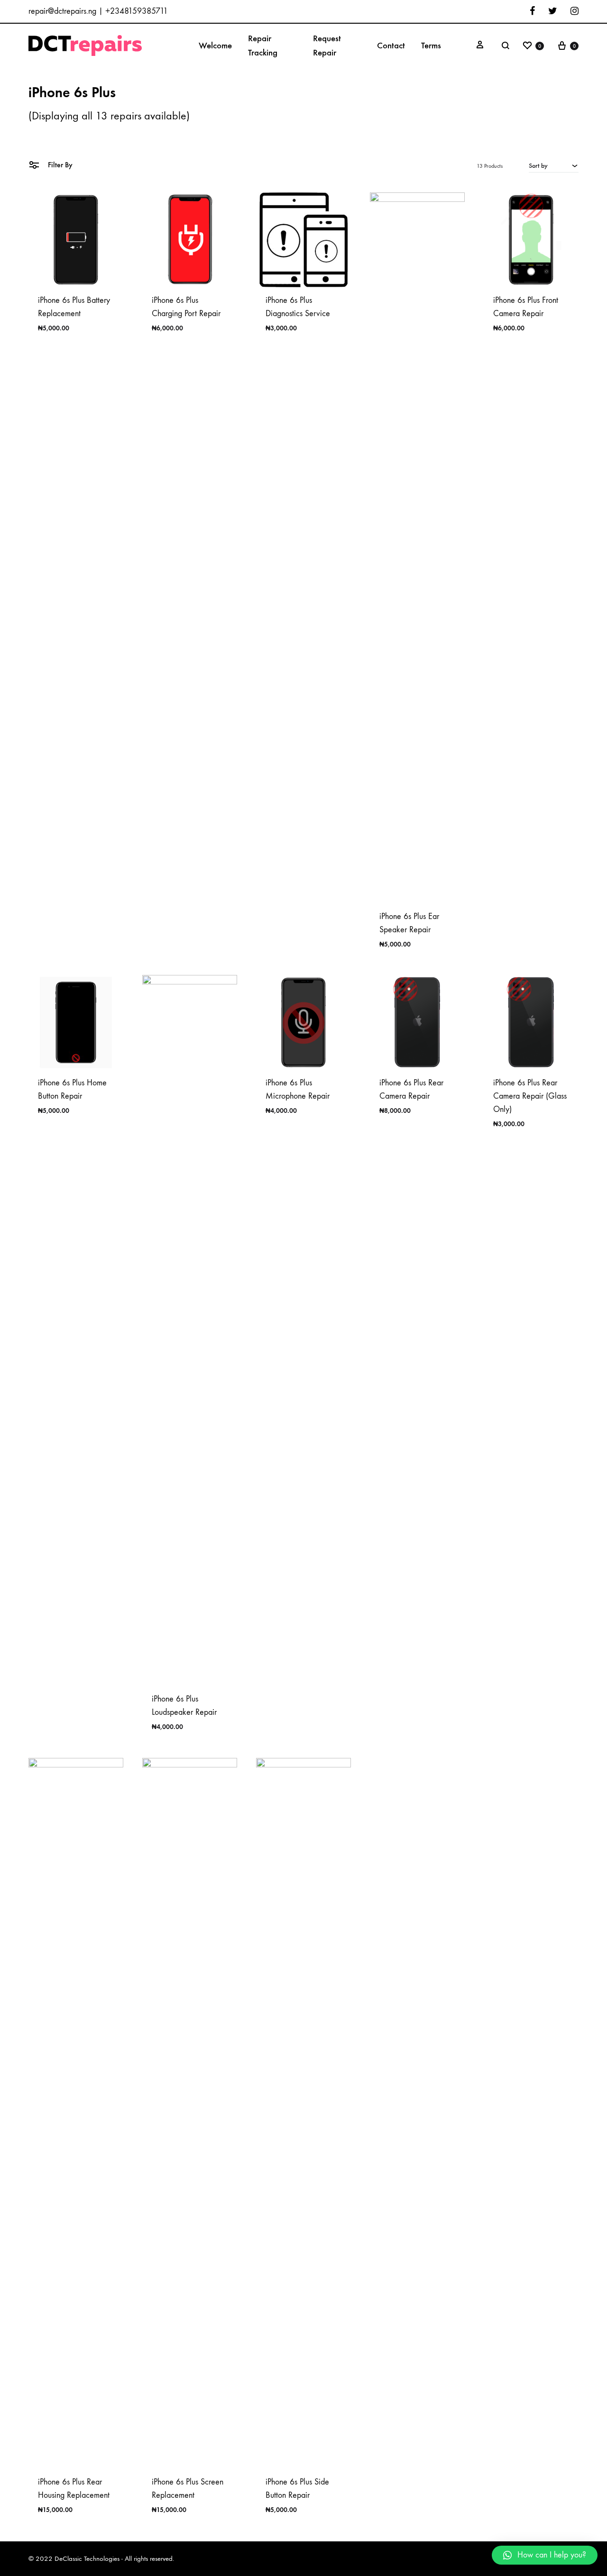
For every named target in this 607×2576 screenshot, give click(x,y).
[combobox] (554, 165)
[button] (545, 2555)
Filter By (59, 165)
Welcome (215, 45)
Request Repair (327, 45)
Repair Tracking (263, 45)
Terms (431, 45)
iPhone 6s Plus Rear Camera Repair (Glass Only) (530, 1096)
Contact (391, 45)
